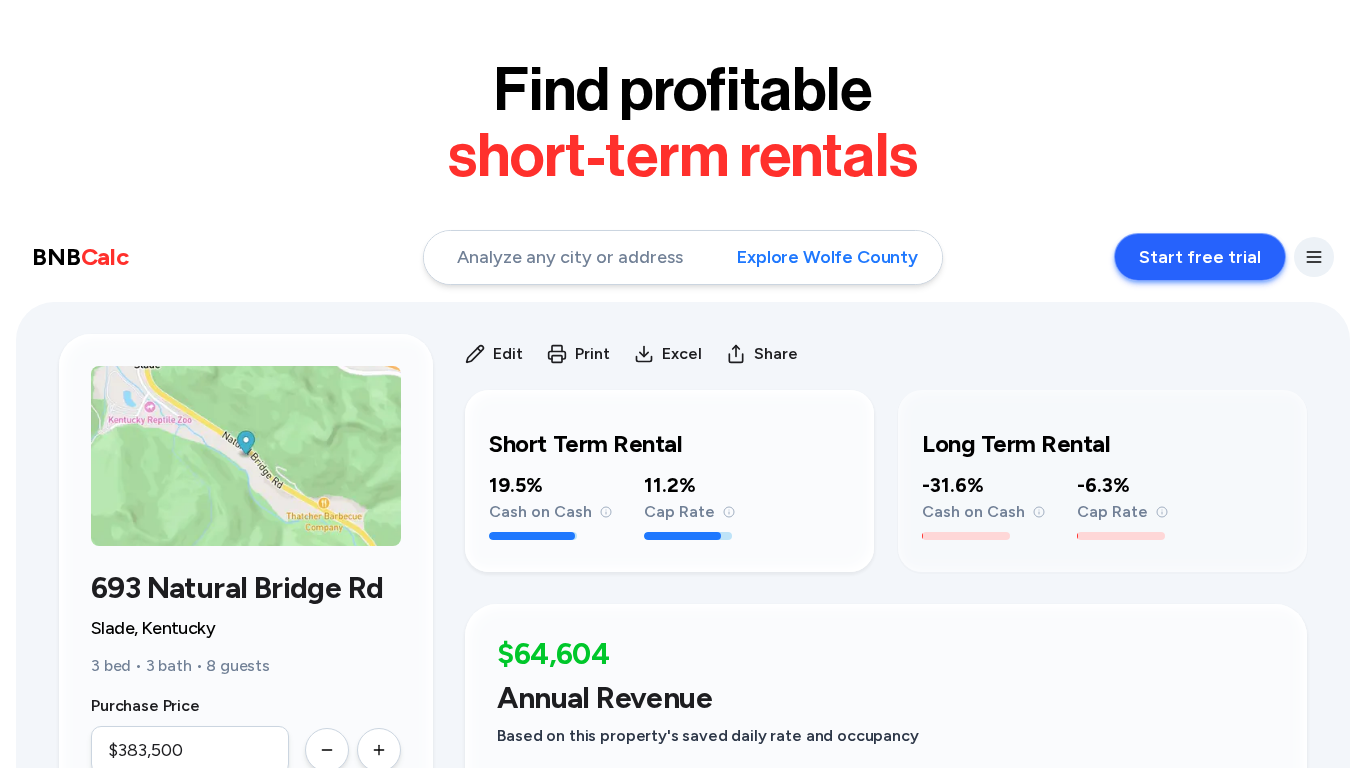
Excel (682, 353)
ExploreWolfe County (827, 257)
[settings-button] (1314, 257)
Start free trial (1200, 257)
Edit (508, 353)
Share (776, 353)
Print (592, 353)
